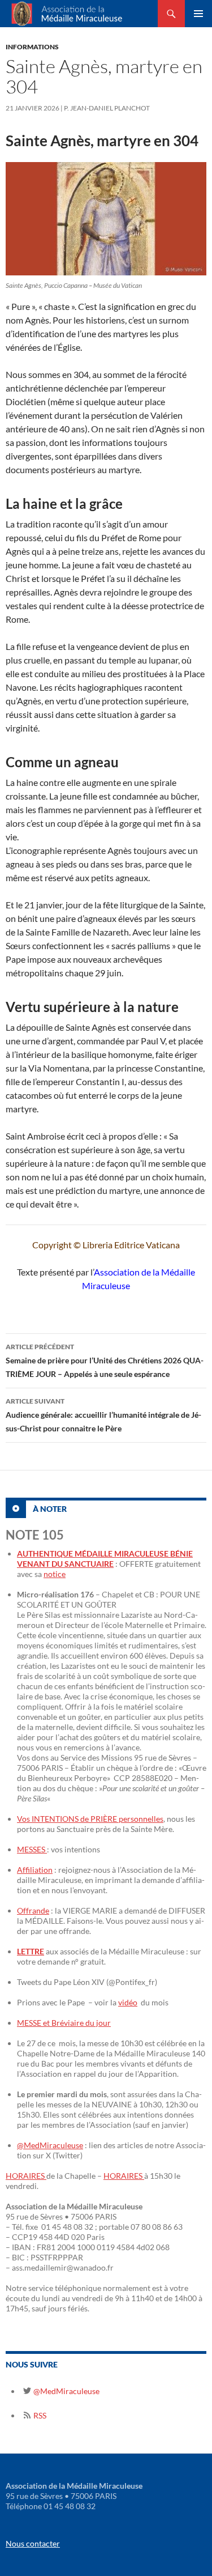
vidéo (128, 2002)
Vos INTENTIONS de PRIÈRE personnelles (90, 1819)
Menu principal (198, 14)
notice (55, 1574)
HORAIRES (26, 2176)
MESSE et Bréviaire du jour (64, 2023)
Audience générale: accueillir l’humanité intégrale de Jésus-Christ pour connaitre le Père (103, 1415)
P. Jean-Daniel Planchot (107, 108)
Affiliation (35, 1870)
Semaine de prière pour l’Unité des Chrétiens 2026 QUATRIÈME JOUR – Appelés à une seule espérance (105, 1361)
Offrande (33, 1910)
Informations (32, 47)
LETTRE (31, 1951)
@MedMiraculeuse (50, 2145)
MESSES (32, 1849)
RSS (39, 2415)
